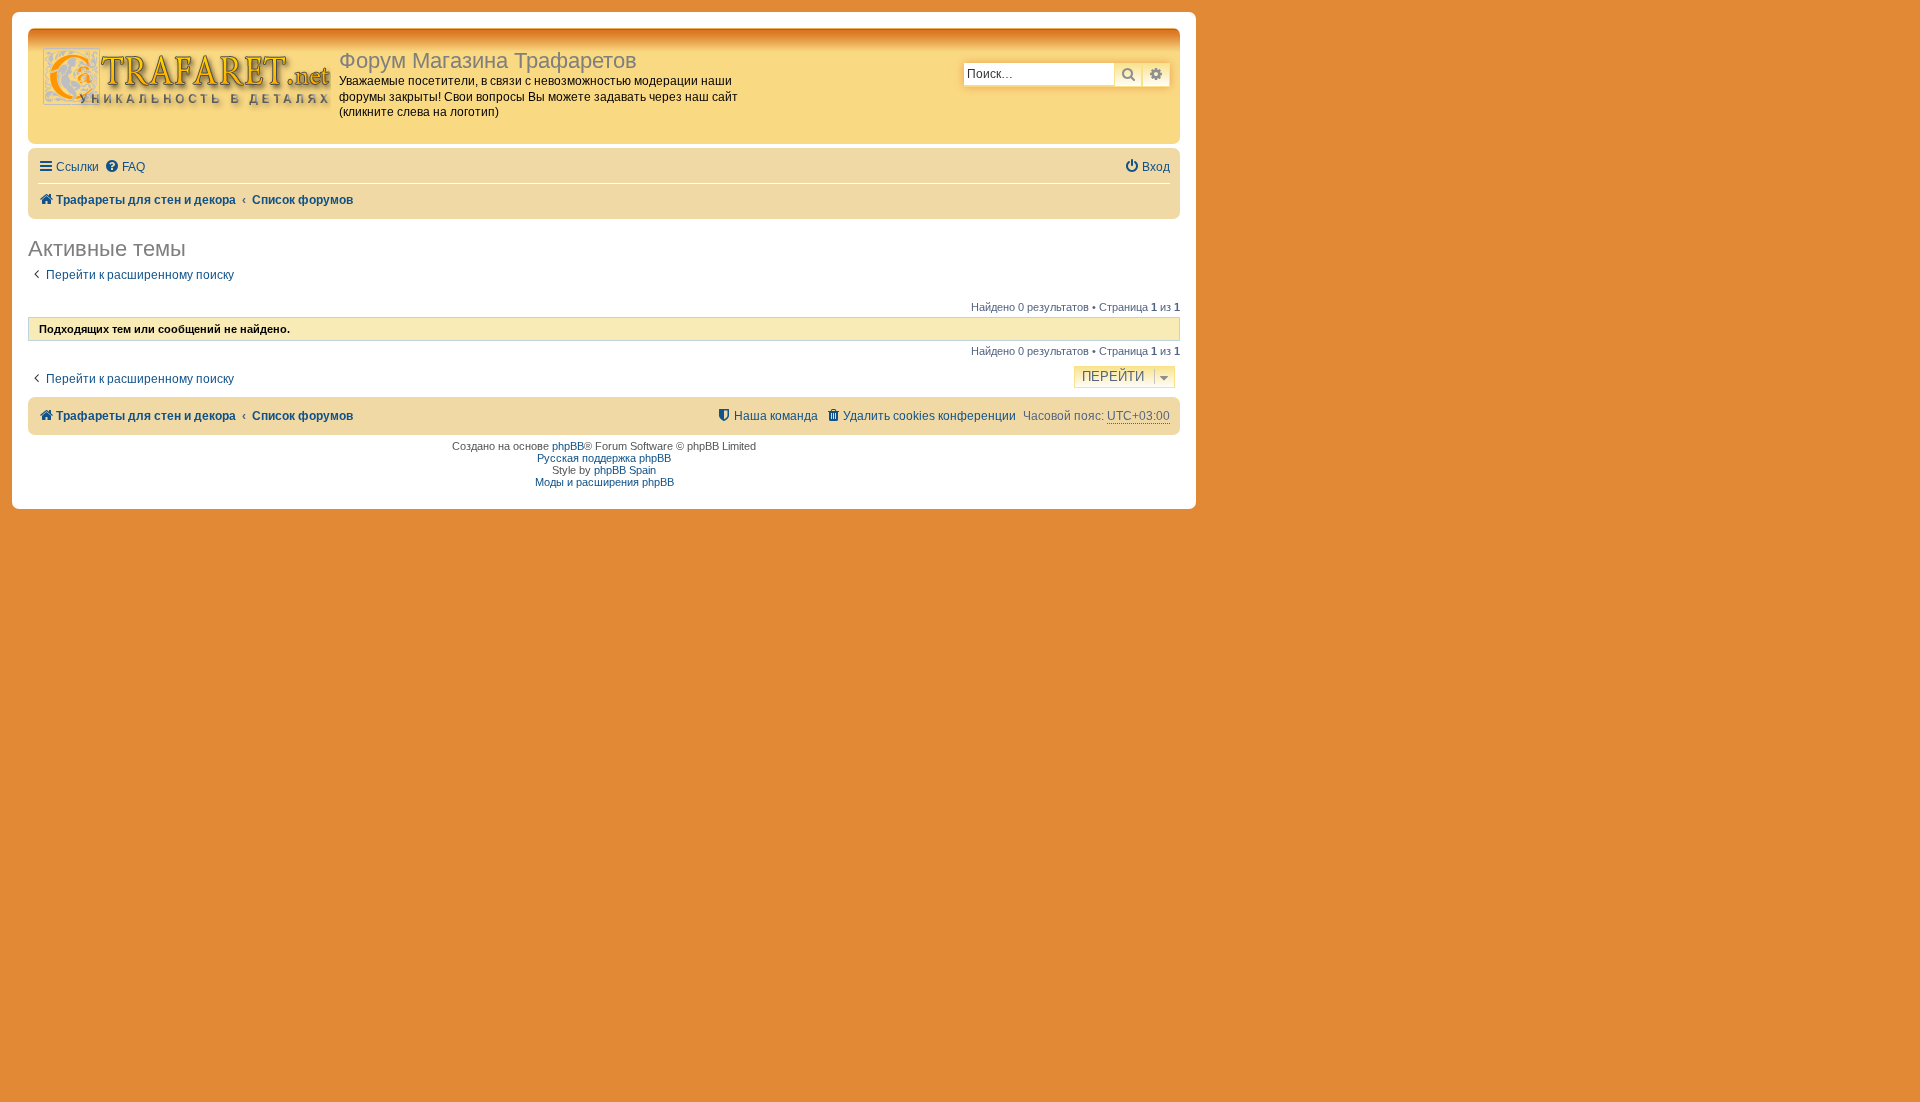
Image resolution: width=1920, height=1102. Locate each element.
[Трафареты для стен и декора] (186, 75)
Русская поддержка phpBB (604, 458)
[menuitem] (124, 167)
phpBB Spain (625, 470)
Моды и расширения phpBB (604, 482)
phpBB (568, 446)
